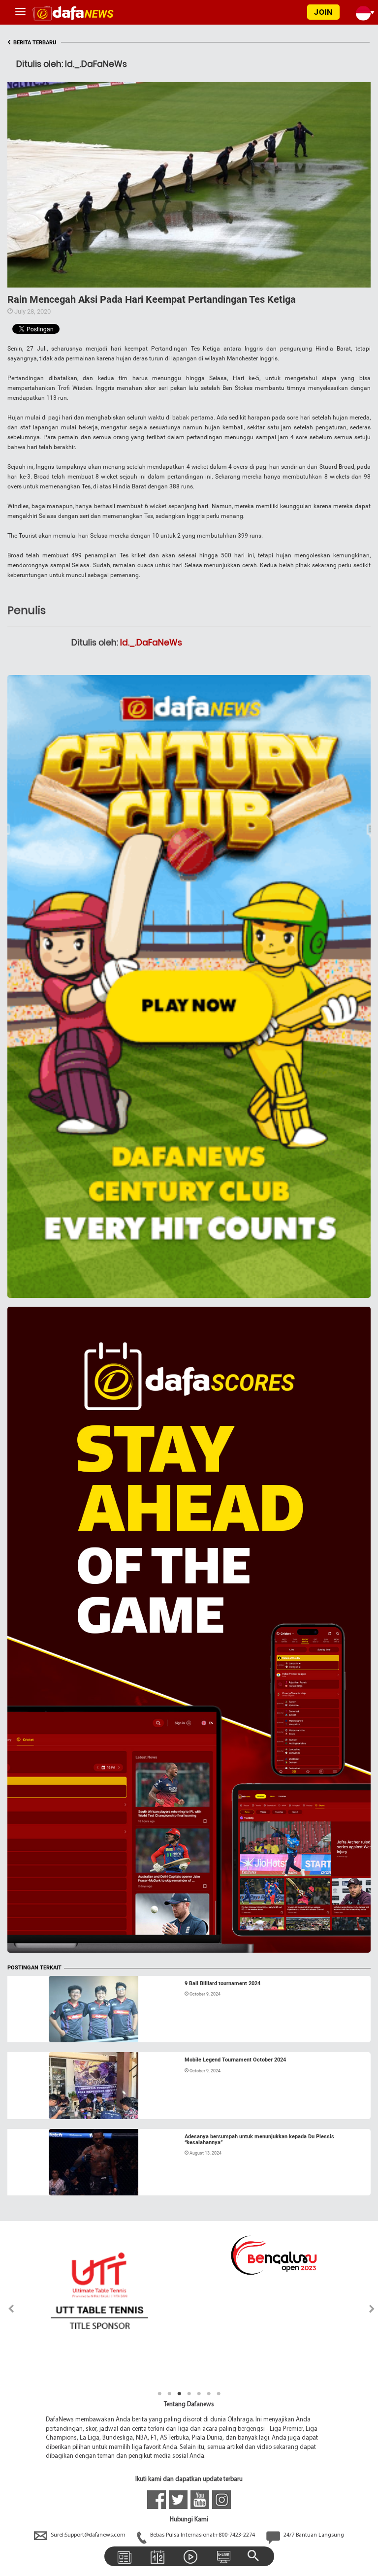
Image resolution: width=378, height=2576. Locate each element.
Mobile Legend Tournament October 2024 (235, 2060)
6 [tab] (209, 2394)
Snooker (29, 2030)
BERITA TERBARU (32, 43)
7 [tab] (219, 2394)
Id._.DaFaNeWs (151, 643)
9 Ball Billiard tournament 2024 (222, 1983)
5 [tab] (199, 2394)
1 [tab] (159, 2394)
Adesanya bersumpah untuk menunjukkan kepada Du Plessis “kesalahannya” (259, 2140)
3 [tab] (179, 2394)
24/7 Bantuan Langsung (313, 2535)
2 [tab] (169, 2394)
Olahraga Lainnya (44, 2107)
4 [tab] (189, 2394)
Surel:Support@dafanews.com (88, 2535)
